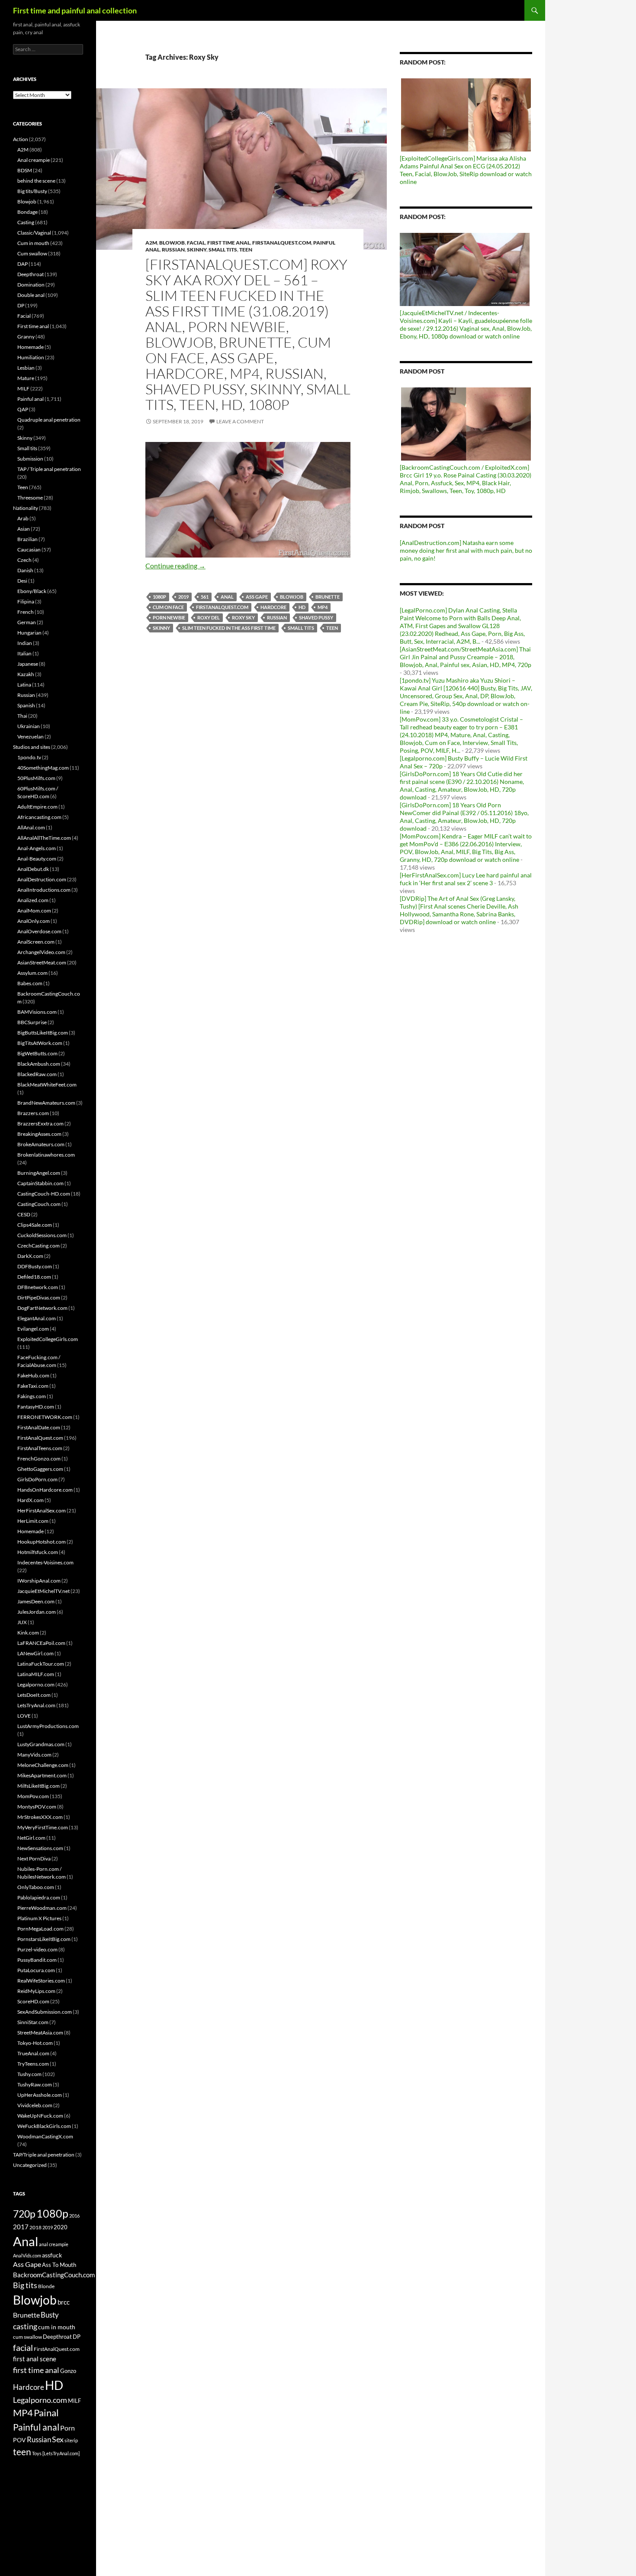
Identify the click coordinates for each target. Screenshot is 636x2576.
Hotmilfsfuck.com (38, 1552)
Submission (30, 459)
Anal (227, 597)
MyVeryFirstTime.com (43, 1827)
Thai (22, 716)
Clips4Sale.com (35, 1225)
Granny (26, 337)
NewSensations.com (40, 1848)
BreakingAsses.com (39, 1134)
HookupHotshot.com (42, 1542)
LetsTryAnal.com (36, 1705)
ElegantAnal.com (37, 1318)
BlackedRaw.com (37, 1074)
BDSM (25, 170)
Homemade (31, 347)
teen (332, 628)
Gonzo (68, 2371)
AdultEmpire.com (37, 807)
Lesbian (26, 368)
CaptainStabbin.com (40, 1183)
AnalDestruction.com (42, 879)
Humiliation (31, 357)
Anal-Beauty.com (37, 859)
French (26, 612)
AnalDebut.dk (33, 869)
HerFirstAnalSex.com (42, 1510)
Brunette (328, 597)
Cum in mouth (33, 243)
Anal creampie (34, 160)
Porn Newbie (169, 617)
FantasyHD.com (36, 1407)
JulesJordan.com (37, 1612)
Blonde (46, 2286)
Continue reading (175, 566)
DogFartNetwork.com (42, 1308)
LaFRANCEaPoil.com (41, 1643)
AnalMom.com (34, 911)
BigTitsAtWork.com (40, 1043)
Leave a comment (240, 421)
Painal (46, 2413)
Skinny (197, 250)
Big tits (25, 2285)
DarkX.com (30, 1256)
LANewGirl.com (35, 1653)
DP (21, 305)
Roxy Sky (243, 617)
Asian (24, 529)
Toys (37, 2453)
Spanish (26, 705)
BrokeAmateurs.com (41, 1144)
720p (24, 2214)
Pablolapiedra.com (39, 1897)
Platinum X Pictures (39, 1918)
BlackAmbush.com (39, 1064)
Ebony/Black (32, 591)
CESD (24, 1214)
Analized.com (33, 900)
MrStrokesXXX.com (40, 1817)
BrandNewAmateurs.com (46, 1103)
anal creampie (54, 2244)
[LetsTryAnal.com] (61, 2453)
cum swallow (27, 2337)
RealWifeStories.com (41, 1981)
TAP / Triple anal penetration (49, 469)
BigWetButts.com (37, 1053)
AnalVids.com (27, 2255)
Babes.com (30, 983)
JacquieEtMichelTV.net (43, 1591)
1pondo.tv (29, 757)
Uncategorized (30, 2165)
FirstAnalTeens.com (40, 1448)
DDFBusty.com (35, 1266)
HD (302, 607)
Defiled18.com (34, 1277)
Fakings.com (32, 1396)
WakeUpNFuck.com (40, 2116)
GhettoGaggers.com (40, 1469)
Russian (173, 250)
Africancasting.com (39, 817)
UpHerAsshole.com (40, 2095)
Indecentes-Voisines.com (45, 1562)
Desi (22, 581)
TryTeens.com (33, 2064)
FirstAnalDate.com (39, 1427)
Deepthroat (31, 274)
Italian (24, 653)
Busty (50, 2315)
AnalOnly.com (34, 921)
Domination (31, 285)
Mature (26, 378)
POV (19, 2440)
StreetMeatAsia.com (40, 2033)
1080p (159, 597)
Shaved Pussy (316, 617)
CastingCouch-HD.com (44, 1194)
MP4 (323, 607)
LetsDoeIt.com (34, 1695)
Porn (67, 2428)
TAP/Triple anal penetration (44, 2155)
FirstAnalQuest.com (282, 243)
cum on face (168, 607)
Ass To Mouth (59, 2265)
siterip (71, 2440)
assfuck (52, 2255)
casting (25, 2326)
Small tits (223, 250)
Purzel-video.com (37, 1949)
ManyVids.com (34, 1755)
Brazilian (27, 539)
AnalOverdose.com (39, 931)
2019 (183, 597)
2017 (21, 2227)
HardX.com (31, 1500)
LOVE (24, 1716)
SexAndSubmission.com (45, 2012)
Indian (25, 643)
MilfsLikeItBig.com (39, 1786)
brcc (64, 2302)
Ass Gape (257, 597)
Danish (25, 570)
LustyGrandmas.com (41, 1744)
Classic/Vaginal (34, 233)
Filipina (26, 601)
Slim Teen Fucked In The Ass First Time (229, 628)
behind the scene (36, 181)
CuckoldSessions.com (42, 1235)
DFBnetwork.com (38, 1287)
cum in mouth (57, 2327)
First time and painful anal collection (75, 10)
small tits (301, 628)
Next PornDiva (34, 1859)
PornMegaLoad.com (40, 1929)
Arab (23, 518)
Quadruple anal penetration (49, 420)
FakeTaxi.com (33, 1386)
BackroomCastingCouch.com (54, 2275)
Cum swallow (32, 253)
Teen (246, 250)
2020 (61, 2227)
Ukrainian (29, 726)
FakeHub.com (33, 1375)
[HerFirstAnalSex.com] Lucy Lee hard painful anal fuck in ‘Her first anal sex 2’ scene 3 (466, 879)
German (27, 622)
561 (205, 597)
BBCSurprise (32, 1022)
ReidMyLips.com (36, 1991)
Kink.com (28, 1633)
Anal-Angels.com (37, 848)
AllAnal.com (31, 827)
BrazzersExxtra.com (40, 1124)
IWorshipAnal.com (39, 1581)
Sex (58, 2439)
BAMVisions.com (37, 1012)
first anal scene (35, 2359)
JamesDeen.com (36, 1601)
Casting (26, 222)
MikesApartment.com (42, 1775)
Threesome (30, 498)
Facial (196, 243)
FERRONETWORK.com (45, 1417)
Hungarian (29, 633)
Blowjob (172, 243)
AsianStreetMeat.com (42, 962)
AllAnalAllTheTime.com (44, 838)
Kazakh (26, 674)
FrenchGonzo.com (39, 1459)
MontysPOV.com (37, 1807)
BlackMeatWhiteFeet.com (47, 1085)
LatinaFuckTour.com (41, 1664)
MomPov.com (33, 1796)
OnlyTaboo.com (36, 1887)
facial (23, 2347)
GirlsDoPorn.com (37, 1479)
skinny (161, 628)
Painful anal (31, 399)
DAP (22, 264)
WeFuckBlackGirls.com (44, 2126)
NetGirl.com (31, 1838)
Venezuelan (31, 737)
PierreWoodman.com (42, 1908)
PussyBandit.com (37, 1960)
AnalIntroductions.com (44, 890)
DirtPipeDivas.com (39, 1298)
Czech (24, 560)
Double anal (31, 295)
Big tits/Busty (32, 191)
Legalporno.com (36, 1685)
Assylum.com (32, 973)
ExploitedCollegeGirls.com (48, 1339)
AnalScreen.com (36, 942)
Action (21, 139)
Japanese (28, 664)
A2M (151, 243)
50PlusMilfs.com (36, 778)
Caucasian (29, 550)
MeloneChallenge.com (43, 1765)
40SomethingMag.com (43, 768)
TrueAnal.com (33, 2053)
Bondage (27, 212)
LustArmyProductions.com (48, 1726)
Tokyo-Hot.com (35, 2043)
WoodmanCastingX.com (45, 2136)
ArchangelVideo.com (41, 952)
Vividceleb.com (35, 2105)
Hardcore (273, 607)
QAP (23, 409)
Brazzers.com (33, 1113)
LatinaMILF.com (36, 1674)
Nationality (26, 508)
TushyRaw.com (35, 2084)
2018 (35, 2227)
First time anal (229, 243)
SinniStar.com (33, 2022)
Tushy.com (29, 2074)
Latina (24, 685)
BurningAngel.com (39, 1173)
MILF (23, 388)
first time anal (36, 2370)
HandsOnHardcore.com (45, 1490)
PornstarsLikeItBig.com (44, 1939)
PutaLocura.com (36, 1970)
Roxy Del (209, 617)
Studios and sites (32, 747)
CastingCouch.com (39, 1204)
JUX (22, 1622)
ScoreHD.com (33, 2001)
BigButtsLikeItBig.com (43, 1033)
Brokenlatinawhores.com (46, 1155)
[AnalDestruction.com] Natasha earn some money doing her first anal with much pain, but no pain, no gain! (466, 550)
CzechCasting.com (39, 1246)
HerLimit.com (33, 1521)
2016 (74, 2216)
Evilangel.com (33, 1329)
